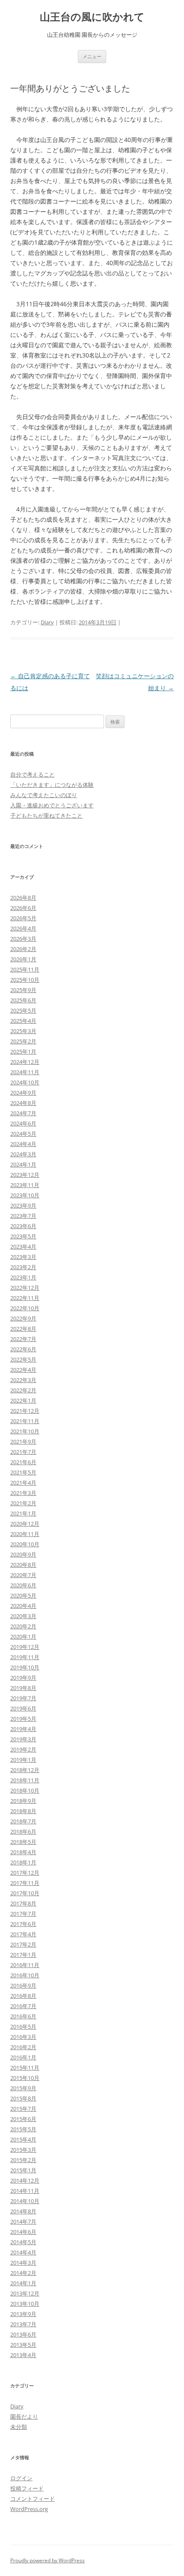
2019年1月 (23, 1760)
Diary (47, 622)
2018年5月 (23, 1842)
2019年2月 (23, 1749)
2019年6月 (23, 1708)
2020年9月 (23, 1554)
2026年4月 (23, 928)
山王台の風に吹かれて (92, 17)
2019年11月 (25, 1657)
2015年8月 (23, 2098)
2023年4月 (23, 1247)
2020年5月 (23, 1595)
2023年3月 (23, 1257)
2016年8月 (23, 1996)
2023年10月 (25, 1195)
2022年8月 (23, 1329)
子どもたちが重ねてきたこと (46, 815)
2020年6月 (23, 1585)
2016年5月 (23, 2027)
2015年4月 (23, 2139)
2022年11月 (25, 1298)
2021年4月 (23, 1483)
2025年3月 (23, 1031)
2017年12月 (25, 1873)
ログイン (21, 2478)
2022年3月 (23, 1380)
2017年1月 (23, 1955)
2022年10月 (25, 1308)
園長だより (24, 2416)
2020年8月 (23, 1565)
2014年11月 (25, 2191)
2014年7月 (23, 2222)
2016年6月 (23, 2016)
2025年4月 (23, 1021)
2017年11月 (25, 1883)
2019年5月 (23, 1719)
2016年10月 (25, 1975)
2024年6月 (23, 1123)
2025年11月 (25, 969)
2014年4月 (23, 2252)
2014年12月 (25, 2180)
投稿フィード (27, 2488)
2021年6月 (23, 1462)
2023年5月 (23, 1236)
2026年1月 (23, 959)
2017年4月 (23, 1934)
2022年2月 (23, 1390)
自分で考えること (33, 774)
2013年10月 (25, 2304)
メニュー (92, 56)
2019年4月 (23, 1729)
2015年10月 (25, 2078)
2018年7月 (23, 1821)
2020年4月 (23, 1606)
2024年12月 (25, 1062)
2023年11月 (25, 1185)
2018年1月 (23, 1862)
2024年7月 (23, 1113)
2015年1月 (23, 2170)
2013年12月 (25, 2293)
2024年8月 (23, 1103)
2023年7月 (23, 1216)
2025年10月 (25, 980)
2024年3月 (23, 1154)
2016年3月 (23, 2037)
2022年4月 (23, 1370)
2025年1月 (23, 1052)
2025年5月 (23, 1010)
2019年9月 (23, 1678)
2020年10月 (25, 1544)
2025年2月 (23, 1041)
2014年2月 (23, 2273)
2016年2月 (23, 2047)
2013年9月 (23, 2314)
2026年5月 (23, 918)
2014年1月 (23, 2283)
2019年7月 (23, 1698)
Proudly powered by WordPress (47, 2560)
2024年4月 (23, 1144)
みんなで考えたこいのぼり (44, 795)
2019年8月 (23, 1688)
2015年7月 (23, 2109)
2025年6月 (23, 1000)
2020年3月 (23, 1616)
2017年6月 (23, 1924)
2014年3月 (23, 2263)
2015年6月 (23, 2119)
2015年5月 (23, 2129)
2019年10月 (25, 1667)
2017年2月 (23, 1944)
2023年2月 (23, 1267)
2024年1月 (23, 1164)
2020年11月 (25, 1534)
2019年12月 (25, 1647)
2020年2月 (23, 1626)
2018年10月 (25, 1790)
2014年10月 (25, 2201)
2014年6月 (23, 2232)
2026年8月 (23, 898)
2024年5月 (23, 1134)
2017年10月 (25, 1893)
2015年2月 (23, 2160)
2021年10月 (25, 1431)
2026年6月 (23, 908)
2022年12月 (25, 1288)
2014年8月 (23, 2211)
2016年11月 (25, 1965)
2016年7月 (23, 2006)
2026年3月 (23, 939)
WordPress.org (29, 2509)
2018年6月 (23, 1832)
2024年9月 (23, 1093)
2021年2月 (23, 1503)
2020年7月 (23, 1575)
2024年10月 (25, 1082)
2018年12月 (25, 1770)
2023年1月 (23, 1277)
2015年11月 (25, 2068)
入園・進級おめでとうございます (52, 805)
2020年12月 (25, 1524)
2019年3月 (23, 1739)
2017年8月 (23, 1903)
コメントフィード (33, 2499)
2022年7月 (23, 1339)
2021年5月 (23, 1472)
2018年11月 (25, 1780)
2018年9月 (23, 1801)
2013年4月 (23, 2355)
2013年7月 (23, 2324)
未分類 (19, 2427)
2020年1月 (23, 1637)
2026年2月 (23, 949)
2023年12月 (25, 1175)
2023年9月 (23, 1205)
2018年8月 (23, 1811)
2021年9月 (23, 1442)
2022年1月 (23, 1400)
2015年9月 (23, 2088)
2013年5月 (23, 2345)
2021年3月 (23, 1493)
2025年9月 (23, 990)
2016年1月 (23, 2057)
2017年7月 (23, 1914)
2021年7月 (23, 1452)
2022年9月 (23, 1318)
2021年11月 (25, 1421)
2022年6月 (23, 1349)
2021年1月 (23, 1513)
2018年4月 (23, 1852)
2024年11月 (25, 1072)
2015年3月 (23, 2150)
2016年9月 (23, 1985)
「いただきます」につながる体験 (52, 785)
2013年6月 (23, 2334)
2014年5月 (23, 2242)
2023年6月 (23, 1226)
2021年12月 (25, 1411)
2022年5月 (23, 1359)
